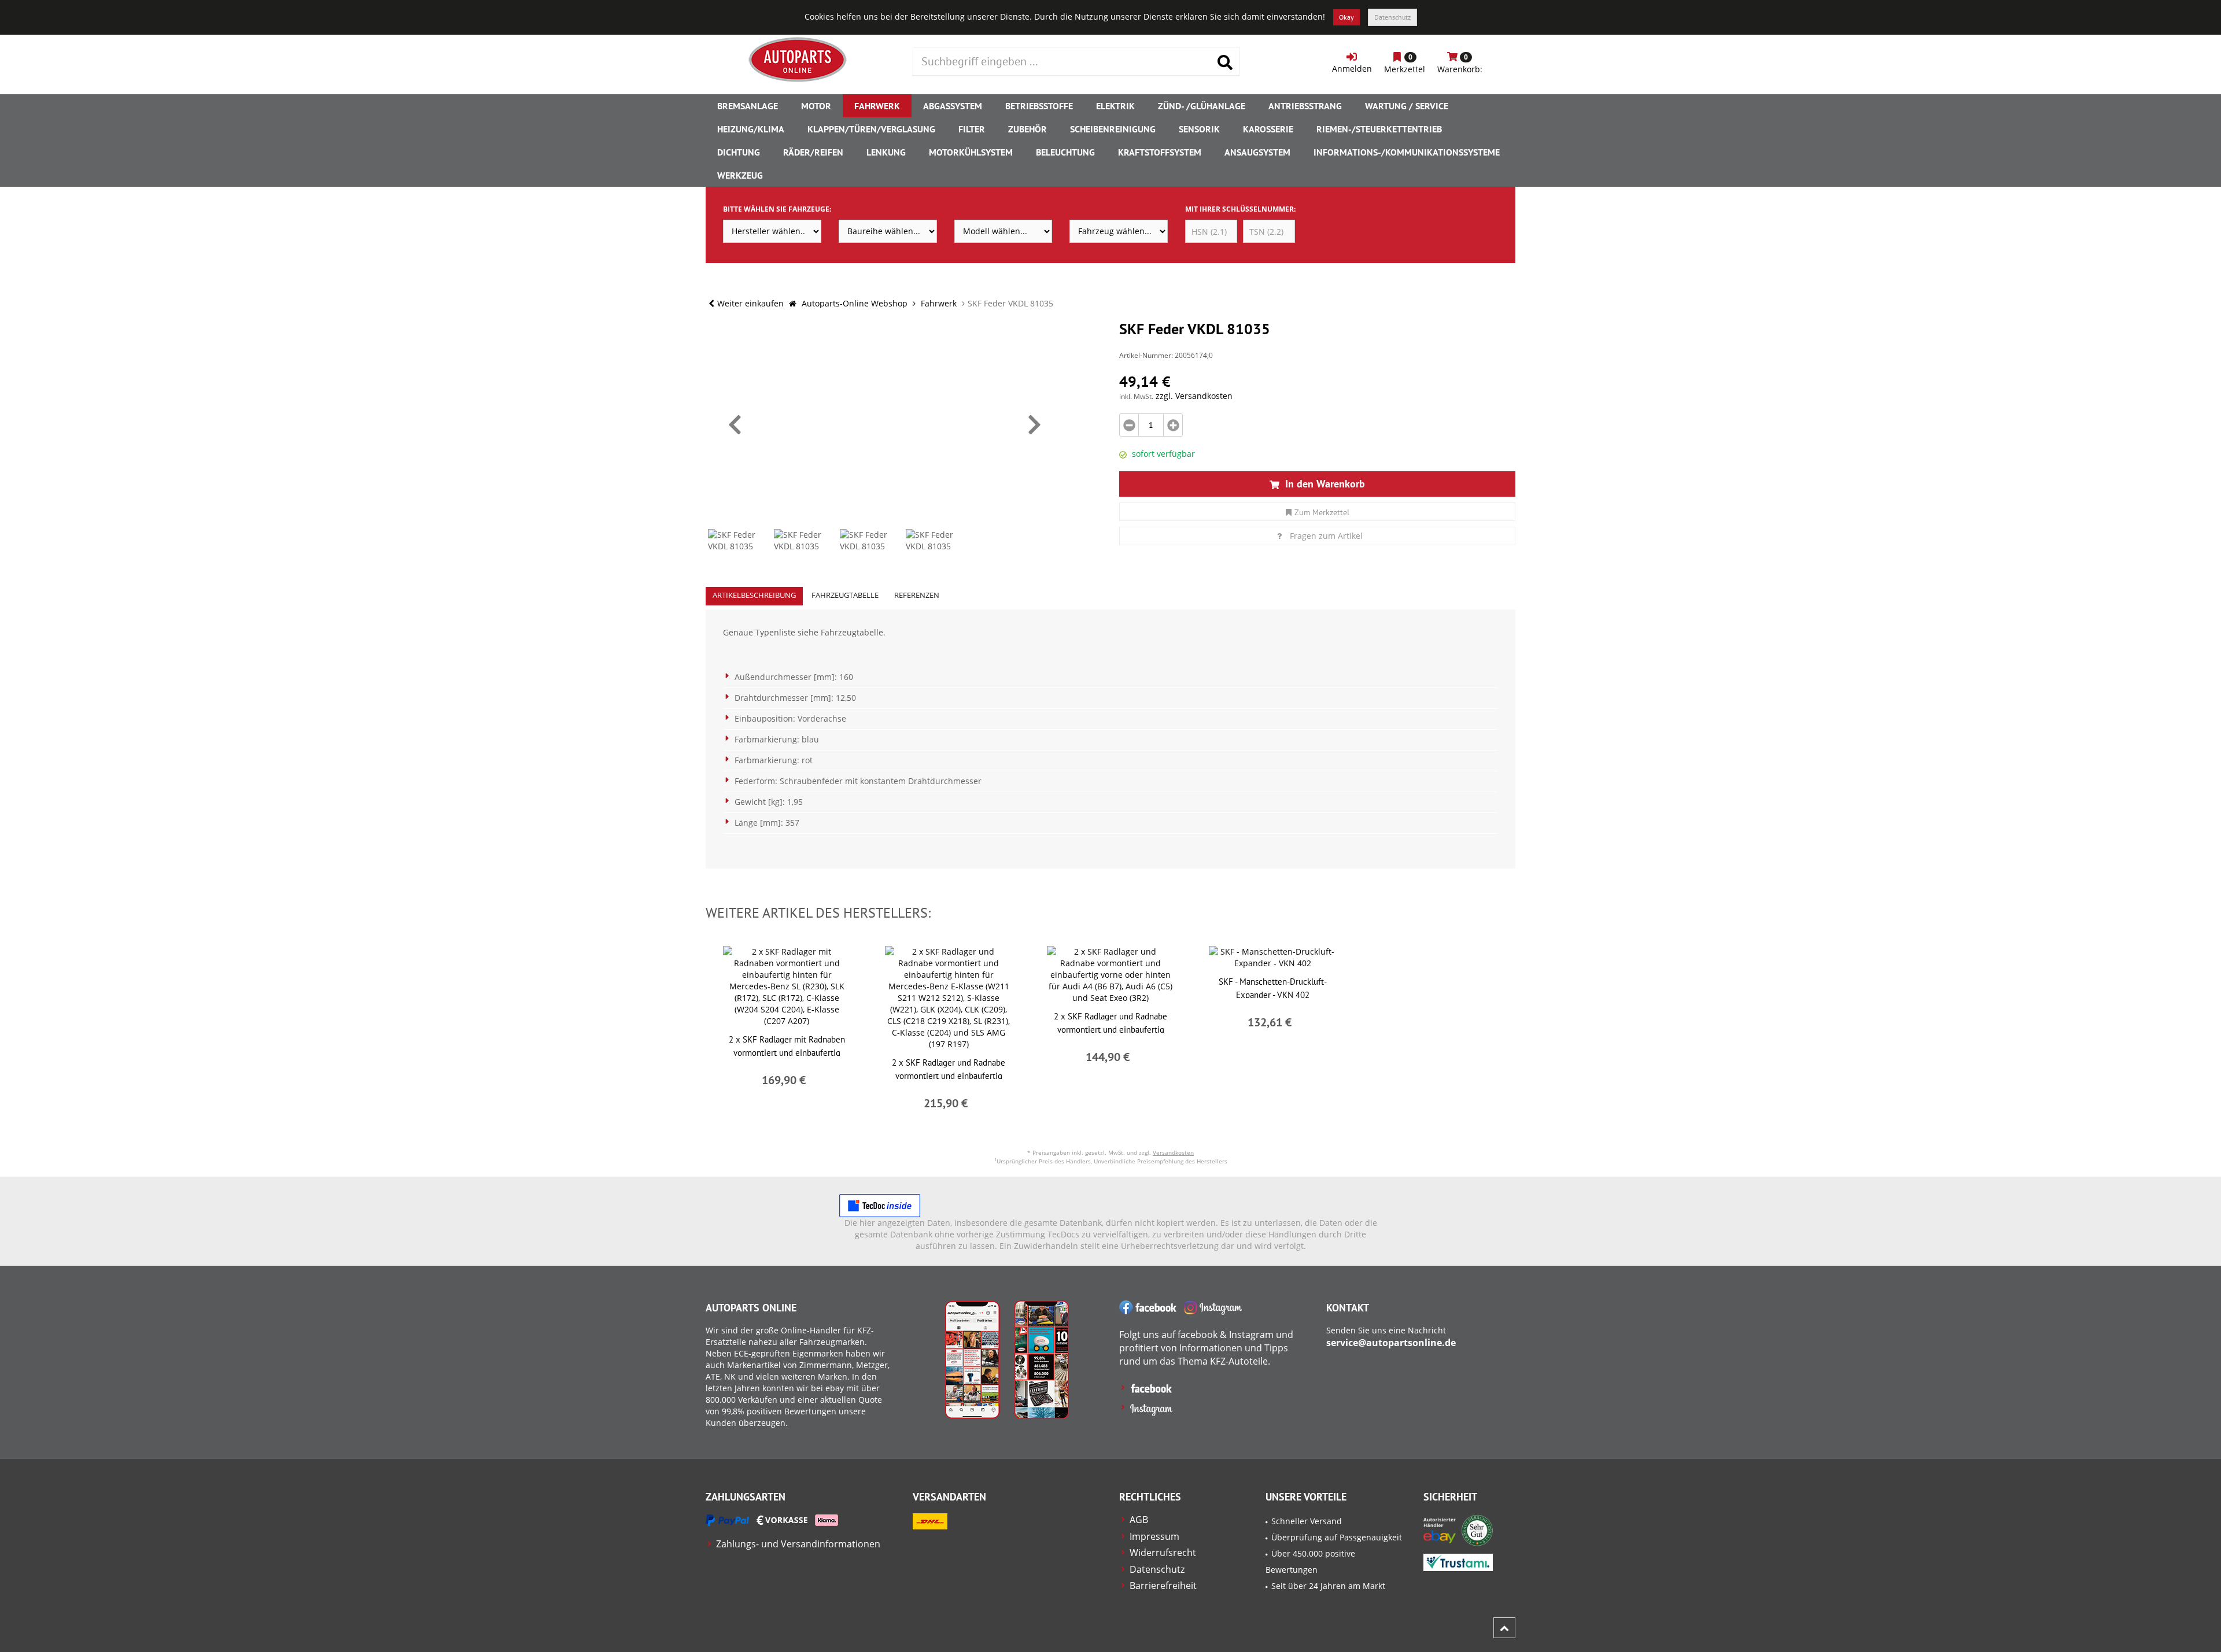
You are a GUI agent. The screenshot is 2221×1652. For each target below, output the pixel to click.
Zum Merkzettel (1322, 512)
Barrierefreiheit (1163, 1586)
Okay (1346, 17)
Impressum (1154, 1536)
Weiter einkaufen (750, 303)
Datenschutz (1392, 17)
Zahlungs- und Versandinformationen (798, 1544)
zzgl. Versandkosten (1194, 396)
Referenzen (917, 595)
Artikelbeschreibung (754, 595)
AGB (1139, 1520)
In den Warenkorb (1324, 484)
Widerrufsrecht (1163, 1553)
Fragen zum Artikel (1326, 536)
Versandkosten (1173, 1152)
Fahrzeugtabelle (845, 595)
